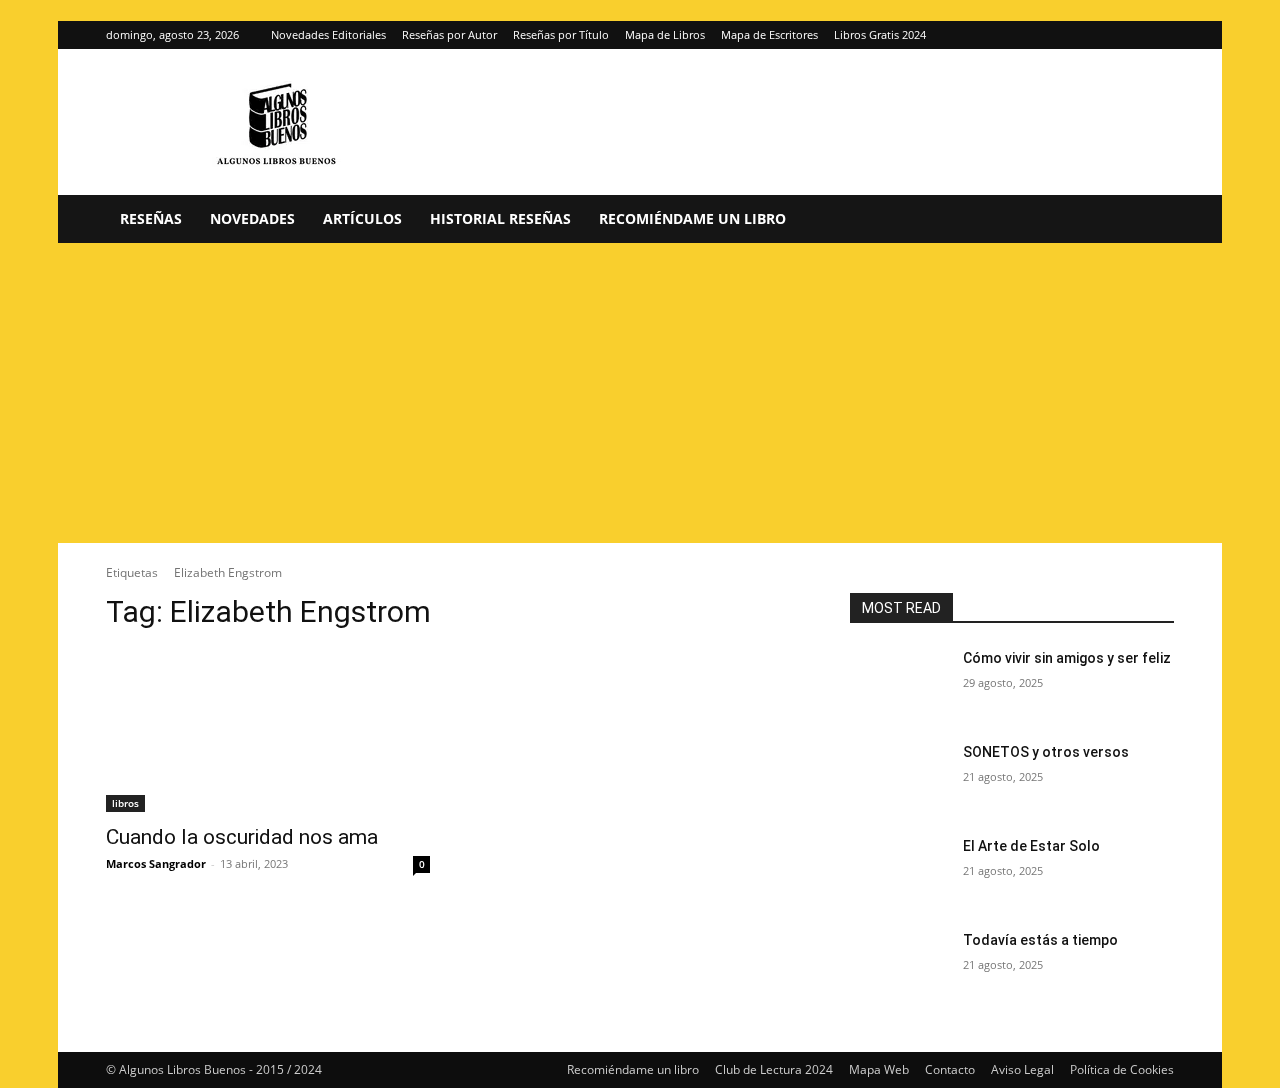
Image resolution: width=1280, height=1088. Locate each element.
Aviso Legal (1022, 1069)
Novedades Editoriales (328, 34)
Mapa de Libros (665, 34)
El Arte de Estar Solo (1031, 846)
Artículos (362, 218)
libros (125, 803)
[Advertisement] (640, 393)
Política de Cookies (1122, 1069)
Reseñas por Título (561, 34)
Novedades (252, 218)
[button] (1150, 220)
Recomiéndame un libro (692, 218)
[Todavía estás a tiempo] (898, 965)
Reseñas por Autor (449, 34)
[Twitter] (1159, 35)
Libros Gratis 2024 (880, 34)
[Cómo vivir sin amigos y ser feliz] (898, 683)
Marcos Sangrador (156, 863)
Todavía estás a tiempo (1040, 940)
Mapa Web (879, 1069)
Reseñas (151, 218)
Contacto (950, 1069)
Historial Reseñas (500, 218)
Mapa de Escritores (769, 34)
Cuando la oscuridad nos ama (242, 837)
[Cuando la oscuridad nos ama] (268, 731)
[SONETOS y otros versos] (898, 777)
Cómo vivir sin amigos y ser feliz (1067, 658)
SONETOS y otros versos (1046, 752)
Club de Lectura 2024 (774, 1069)
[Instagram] (1126, 35)
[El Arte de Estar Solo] (898, 871)
